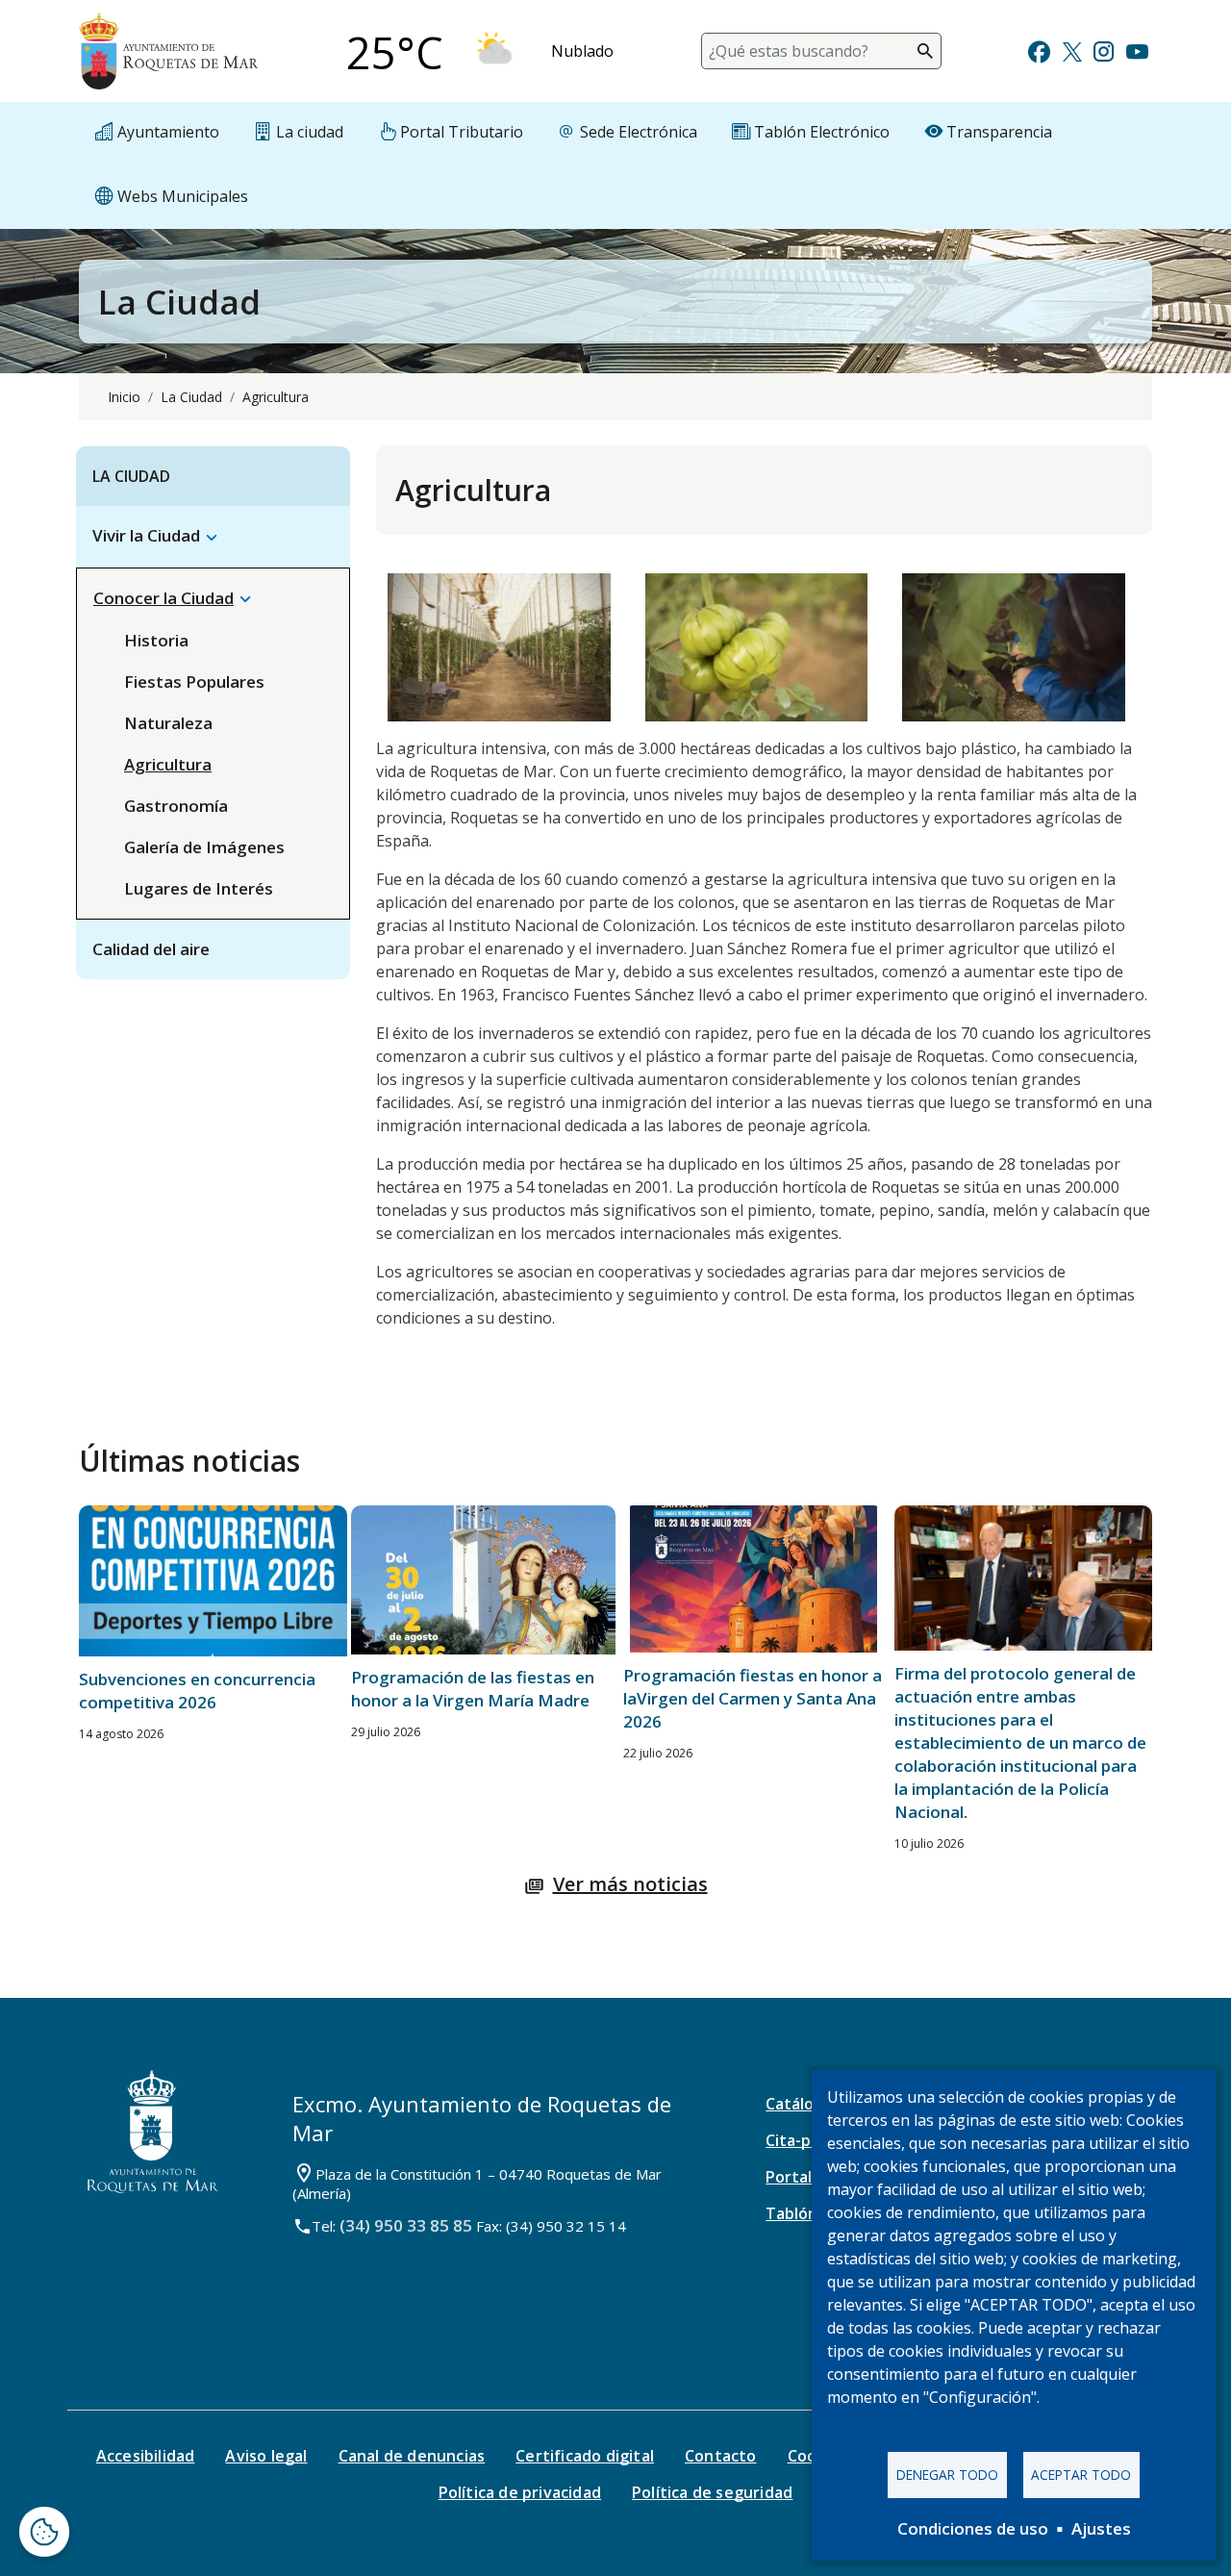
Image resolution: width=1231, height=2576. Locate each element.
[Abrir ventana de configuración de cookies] (44, 2532)
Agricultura (168, 764)
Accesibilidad (146, 2456)
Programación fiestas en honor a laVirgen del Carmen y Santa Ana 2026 (753, 1698)
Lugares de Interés (199, 888)
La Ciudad (191, 397)
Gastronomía (176, 806)
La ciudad (131, 476)
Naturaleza (168, 723)
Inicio (124, 397)
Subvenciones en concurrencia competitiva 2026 (197, 1691)
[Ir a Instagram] (1104, 50)
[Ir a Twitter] (1072, 50)
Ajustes (1101, 2528)
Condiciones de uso (973, 2528)
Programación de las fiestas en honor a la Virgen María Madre (473, 1689)
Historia (156, 640)
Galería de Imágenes (204, 847)
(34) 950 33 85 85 (406, 2225)
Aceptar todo (1081, 2475)
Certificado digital (585, 2456)
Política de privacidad (520, 2492)
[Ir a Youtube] (1137, 50)
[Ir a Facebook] (1039, 50)
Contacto (721, 2456)
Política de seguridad (712, 2492)
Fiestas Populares (194, 682)
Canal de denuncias (412, 2456)
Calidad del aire (151, 949)
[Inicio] (168, 51)
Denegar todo (947, 2475)
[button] (212, 536)
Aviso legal (266, 2456)
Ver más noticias (630, 1884)
